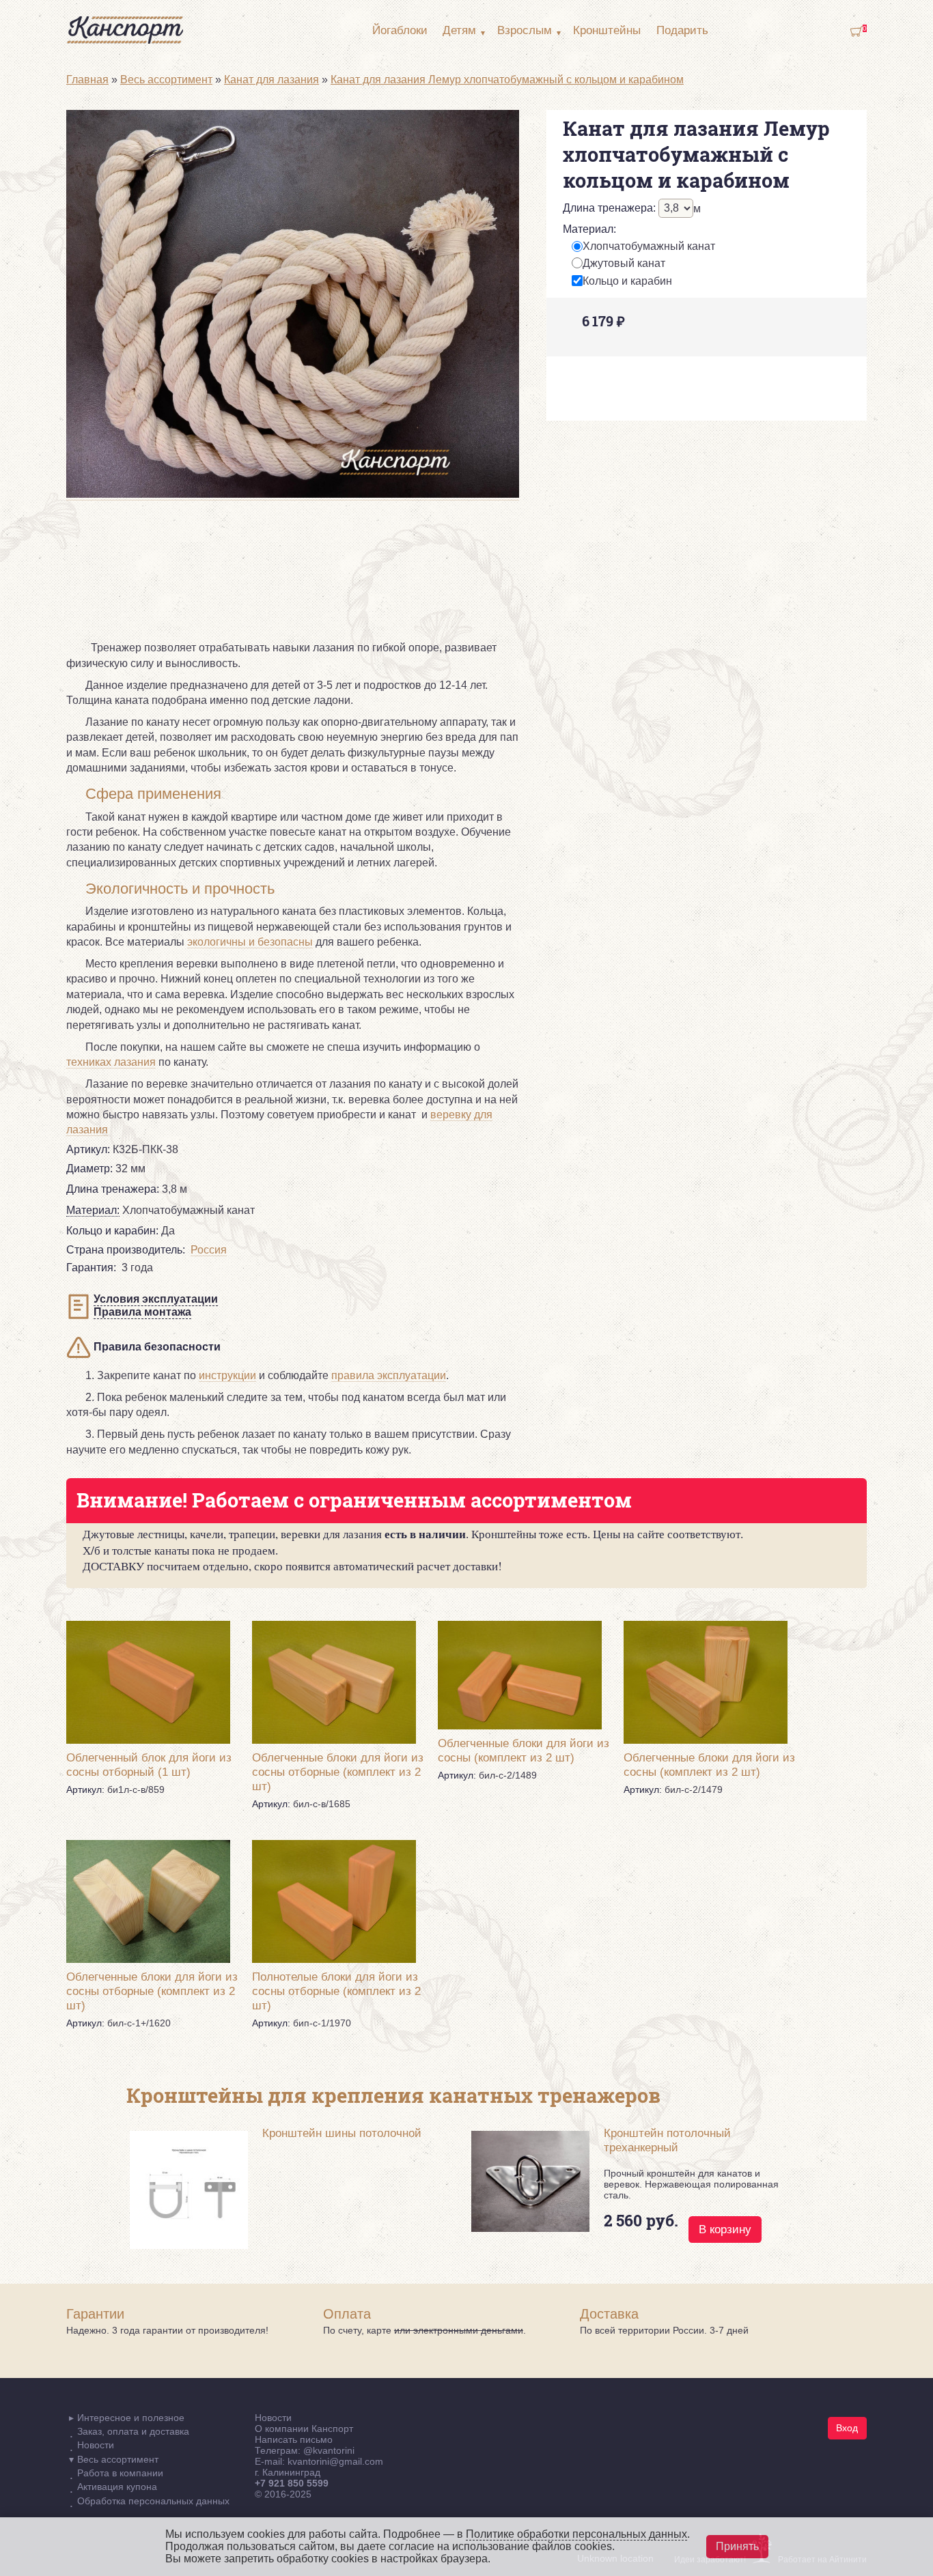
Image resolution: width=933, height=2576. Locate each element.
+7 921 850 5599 (292, 2483)
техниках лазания (111, 1062)
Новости (273, 2418)
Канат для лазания (271, 80)
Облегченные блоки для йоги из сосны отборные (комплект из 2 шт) (338, 1772)
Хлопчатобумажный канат (649, 246)
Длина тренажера (609, 208)
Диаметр (89, 1169)
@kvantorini (329, 2450)
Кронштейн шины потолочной (342, 2133)
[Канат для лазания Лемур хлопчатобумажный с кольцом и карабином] (293, 494)
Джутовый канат (624, 263)
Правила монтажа (142, 1312)
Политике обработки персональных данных (576, 2534)
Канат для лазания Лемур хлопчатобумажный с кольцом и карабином (507, 80)
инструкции (227, 1375)
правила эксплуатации (389, 1375)
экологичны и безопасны (250, 942)
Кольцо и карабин (627, 281)
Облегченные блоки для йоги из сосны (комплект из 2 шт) (524, 1750)
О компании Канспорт (304, 2429)
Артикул (88, 1149)
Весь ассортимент (166, 80)
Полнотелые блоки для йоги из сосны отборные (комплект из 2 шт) (336, 1991)
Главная (87, 80)
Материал (589, 229)
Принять (737, 2546)
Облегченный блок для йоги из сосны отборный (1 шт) (149, 1765)
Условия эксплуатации (156, 1299)
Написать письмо (294, 2439)
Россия (209, 1250)
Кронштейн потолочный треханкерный (667, 2140)
